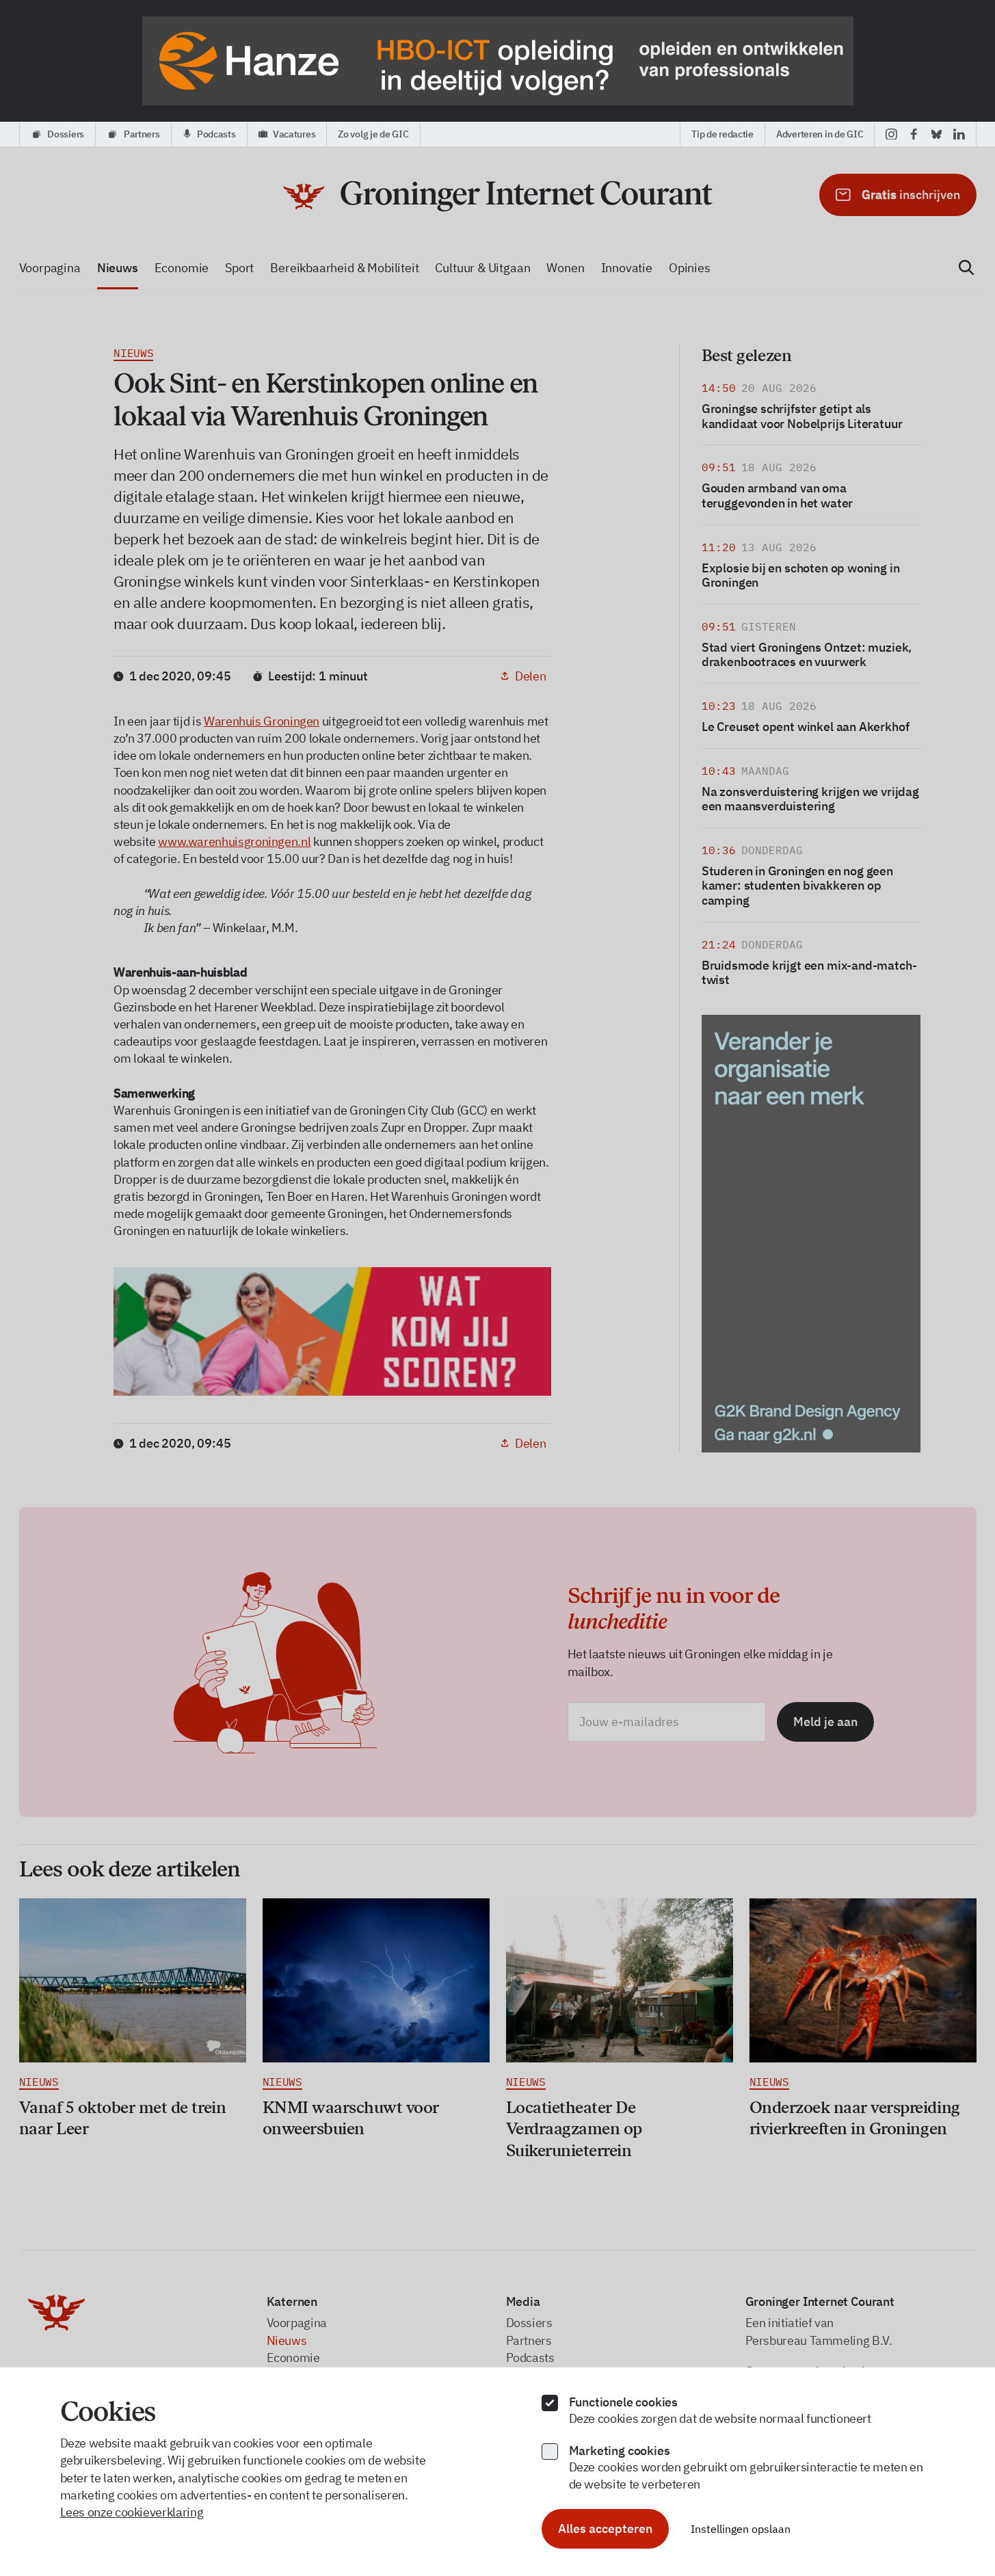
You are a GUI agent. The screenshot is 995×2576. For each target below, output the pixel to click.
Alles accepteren (605, 2528)
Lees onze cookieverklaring (132, 2512)
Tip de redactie (722, 134)
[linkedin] (959, 134)
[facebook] (914, 134)
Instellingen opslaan (741, 2529)
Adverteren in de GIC (820, 134)
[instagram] (891, 134)
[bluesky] (937, 134)
